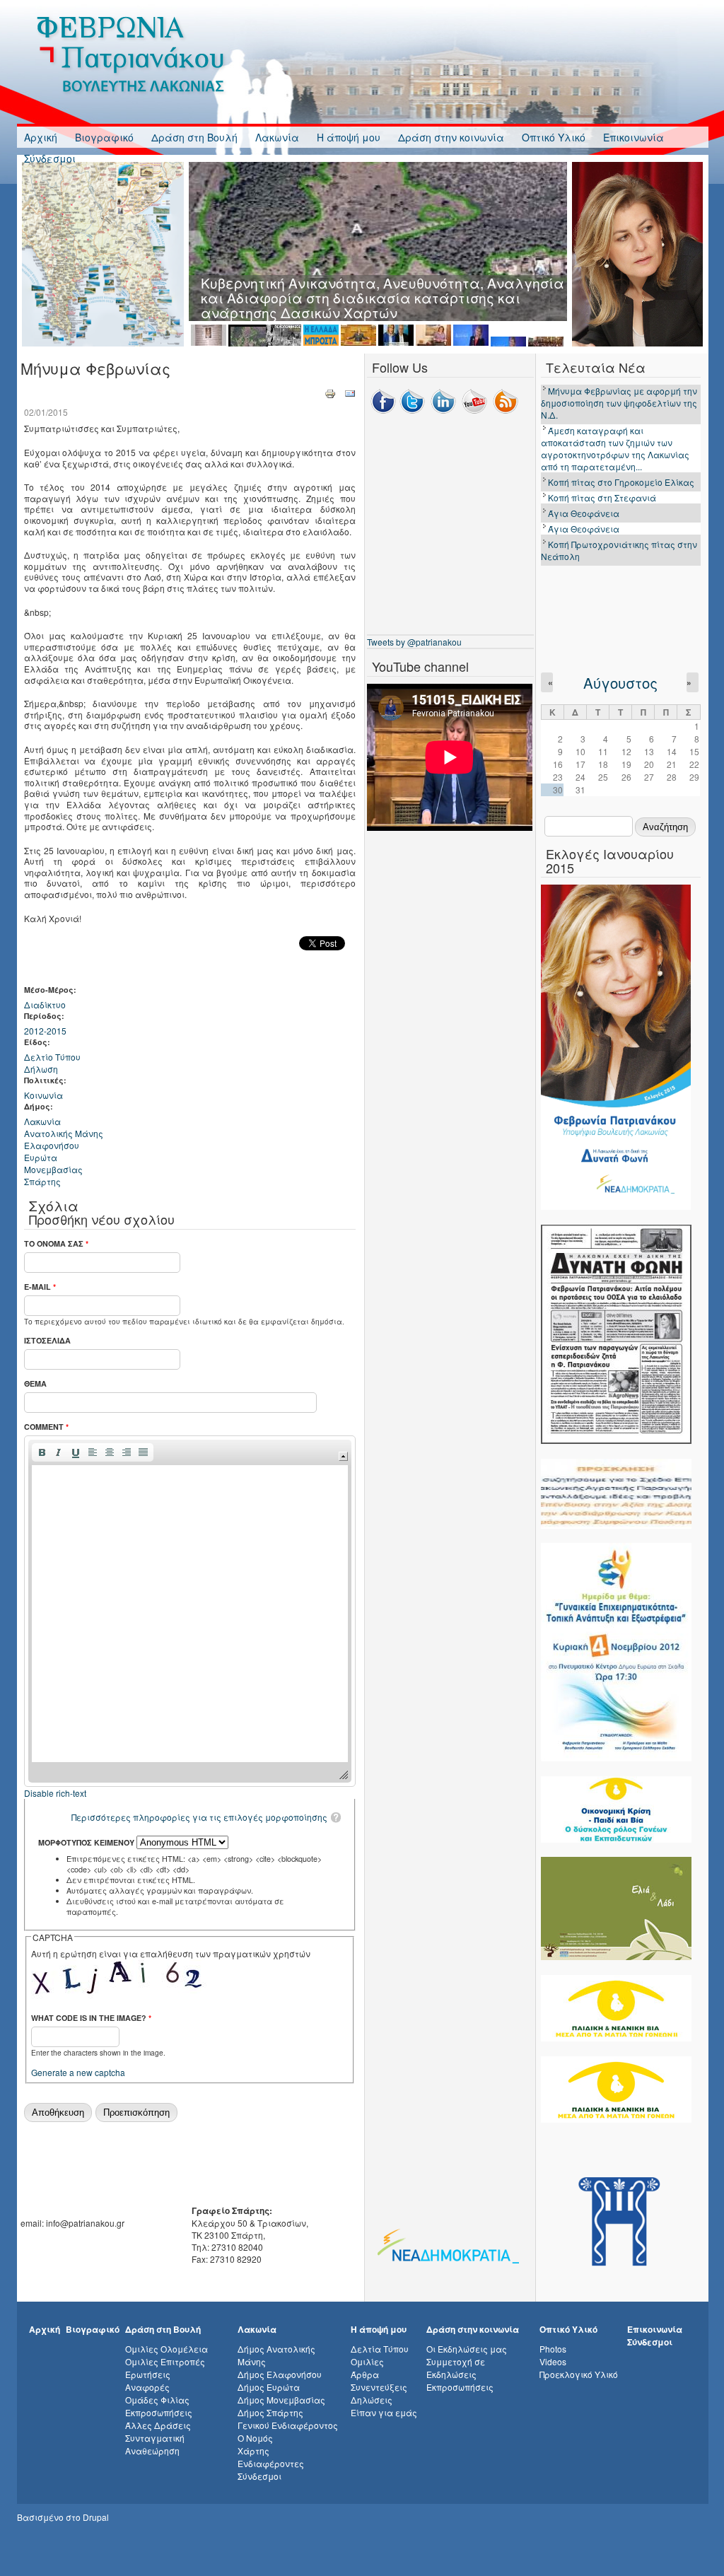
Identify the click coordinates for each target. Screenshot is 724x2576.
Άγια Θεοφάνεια (584, 513)
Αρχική (41, 137)
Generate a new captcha (78, 2072)
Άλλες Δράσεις (158, 2425)
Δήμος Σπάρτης (270, 2412)
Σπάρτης (42, 1181)
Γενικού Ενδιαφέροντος (288, 2425)
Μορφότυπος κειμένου (87, 1842)
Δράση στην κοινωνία (451, 137)
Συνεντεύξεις (379, 2387)
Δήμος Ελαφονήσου (280, 2374)
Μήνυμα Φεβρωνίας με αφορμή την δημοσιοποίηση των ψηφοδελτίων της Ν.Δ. (619, 403)
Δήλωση (41, 1069)
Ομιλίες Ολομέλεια (167, 2349)
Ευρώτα (41, 1157)
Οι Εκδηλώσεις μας (467, 2349)
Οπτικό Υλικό (554, 137)
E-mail (40, 1287)
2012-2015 (45, 1031)
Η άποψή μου (349, 137)
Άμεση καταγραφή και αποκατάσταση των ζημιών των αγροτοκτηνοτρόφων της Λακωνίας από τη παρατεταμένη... (615, 448)
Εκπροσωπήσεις (159, 2412)
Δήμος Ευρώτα (269, 2387)
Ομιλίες (367, 2361)
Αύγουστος (620, 683)
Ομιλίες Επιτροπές (165, 2361)
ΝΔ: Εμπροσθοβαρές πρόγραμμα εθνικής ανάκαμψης (383, 282)
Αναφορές (147, 2387)
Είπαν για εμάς (384, 2412)
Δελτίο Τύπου (52, 1057)
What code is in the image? (91, 2018)
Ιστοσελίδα (47, 1340)
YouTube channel (420, 666)
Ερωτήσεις (148, 2374)
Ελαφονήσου (52, 1145)
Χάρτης (253, 2450)
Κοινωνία (43, 1095)
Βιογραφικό (104, 137)
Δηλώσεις (372, 2400)
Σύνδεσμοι (50, 158)
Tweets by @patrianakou (414, 642)
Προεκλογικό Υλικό (579, 2374)
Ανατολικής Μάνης (64, 1133)
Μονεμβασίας (53, 1169)
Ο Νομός (255, 2438)
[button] (42, 1452)
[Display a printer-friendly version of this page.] (330, 393)
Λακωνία (277, 137)
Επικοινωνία (633, 137)
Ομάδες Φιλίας (157, 2400)
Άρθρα (365, 2374)
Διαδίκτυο (45, 1004)
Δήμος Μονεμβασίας (281, 2400)
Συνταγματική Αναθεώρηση (155, 2444)
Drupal (96, 2517)
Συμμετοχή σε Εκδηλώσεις (456, 2368)
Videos (553, 2361)
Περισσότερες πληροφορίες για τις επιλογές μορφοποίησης (199, 1817)
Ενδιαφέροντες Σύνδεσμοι (271, 2470)
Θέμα (35, 1383)
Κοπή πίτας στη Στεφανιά (602, 497)
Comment (46, 1427)
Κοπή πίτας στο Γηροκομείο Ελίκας (621, 482)
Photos (553, 2349)
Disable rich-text (55, 1793)
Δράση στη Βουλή (194, 137)
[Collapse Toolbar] (343, 1456)
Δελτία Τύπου (380, 2349)
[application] (190, 1611)
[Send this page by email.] (350, 393)
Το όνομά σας (56, 1243)
